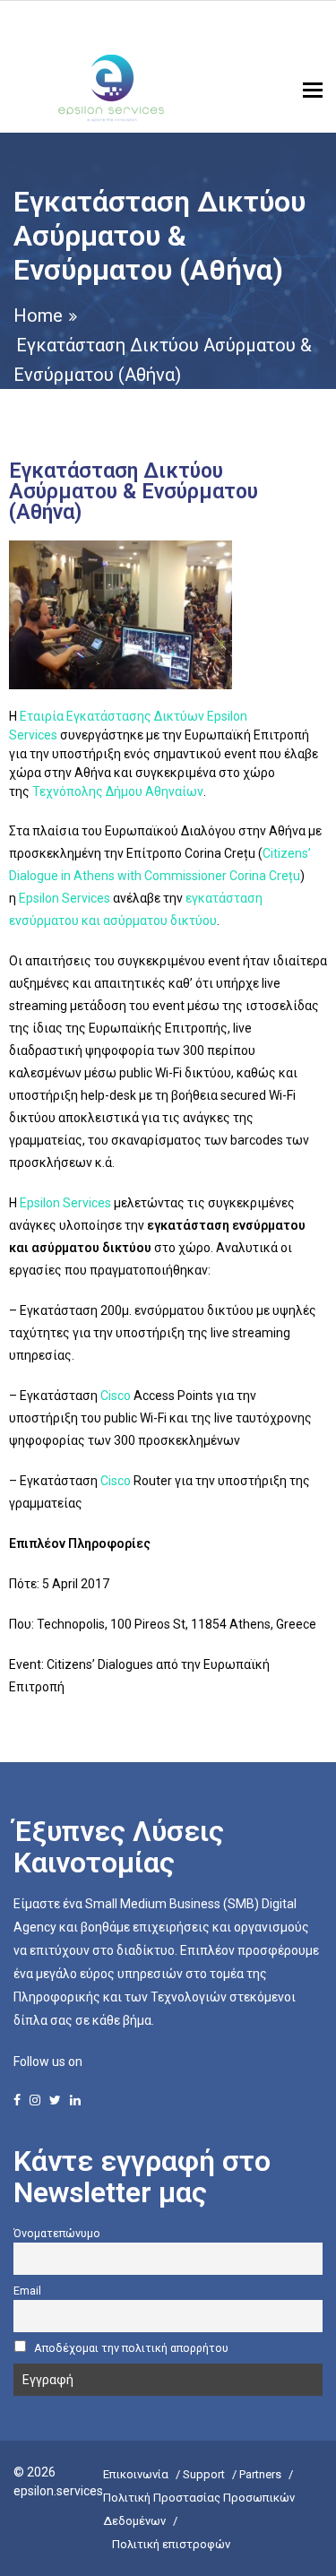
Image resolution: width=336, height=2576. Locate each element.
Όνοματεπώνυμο (57, 2233)
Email (27, 2291)
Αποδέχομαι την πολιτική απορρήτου (131, 2348)
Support (204, 2474)
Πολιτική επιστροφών (171, 2544)
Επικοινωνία (136, 2474)
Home (38, 316)
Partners (260, 2474)
